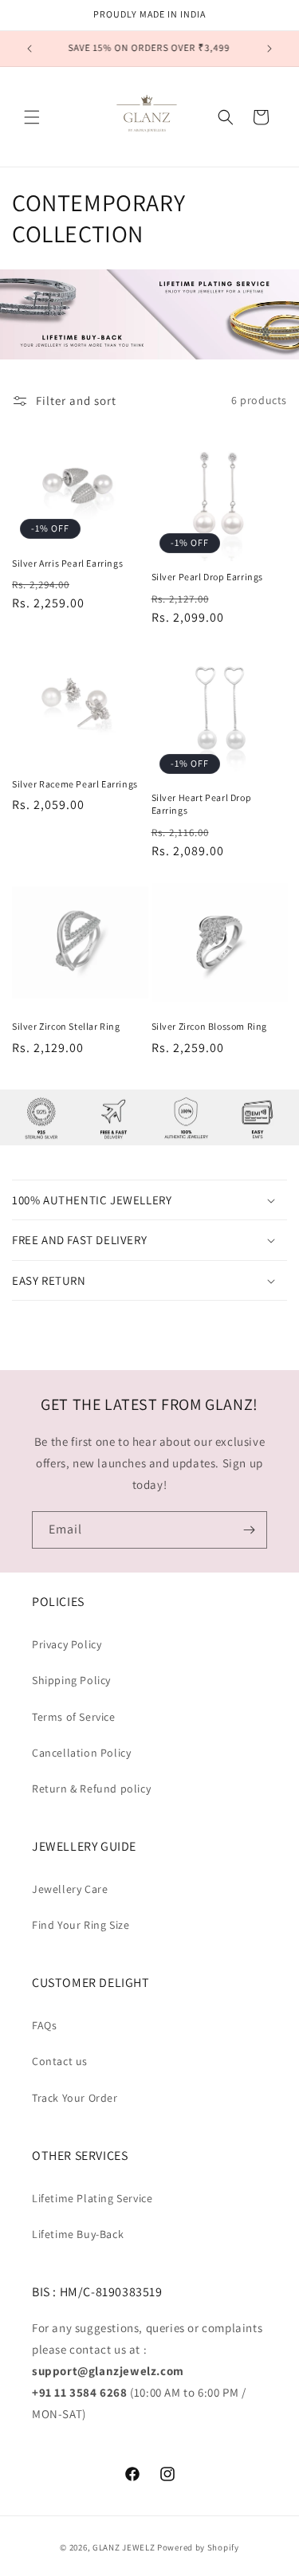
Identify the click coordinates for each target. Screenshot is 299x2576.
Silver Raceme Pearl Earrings (75, 784)
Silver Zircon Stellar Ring (66, 1026)
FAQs (44, 2025)
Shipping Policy (71, 1680)
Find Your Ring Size (81, 1925)
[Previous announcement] (30, 49)
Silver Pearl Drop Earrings (208, 577)
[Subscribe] (249, 1530)
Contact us (60, 2061)
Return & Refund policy (91, 1789)
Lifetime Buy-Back (78, 2234)
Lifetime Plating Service (92, 2198)
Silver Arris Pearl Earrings (67, 563)
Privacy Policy (67, 1644)
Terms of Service (74, 1717)
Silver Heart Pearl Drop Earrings (202, 804)
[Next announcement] (269, 49)
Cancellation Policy (81, 1753)
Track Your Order (75, 2098)
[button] (32, 117)
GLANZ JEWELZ (124, 2547)
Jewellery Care (70, 1889)
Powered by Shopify (198, 2547)
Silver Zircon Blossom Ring (210, 1026)
